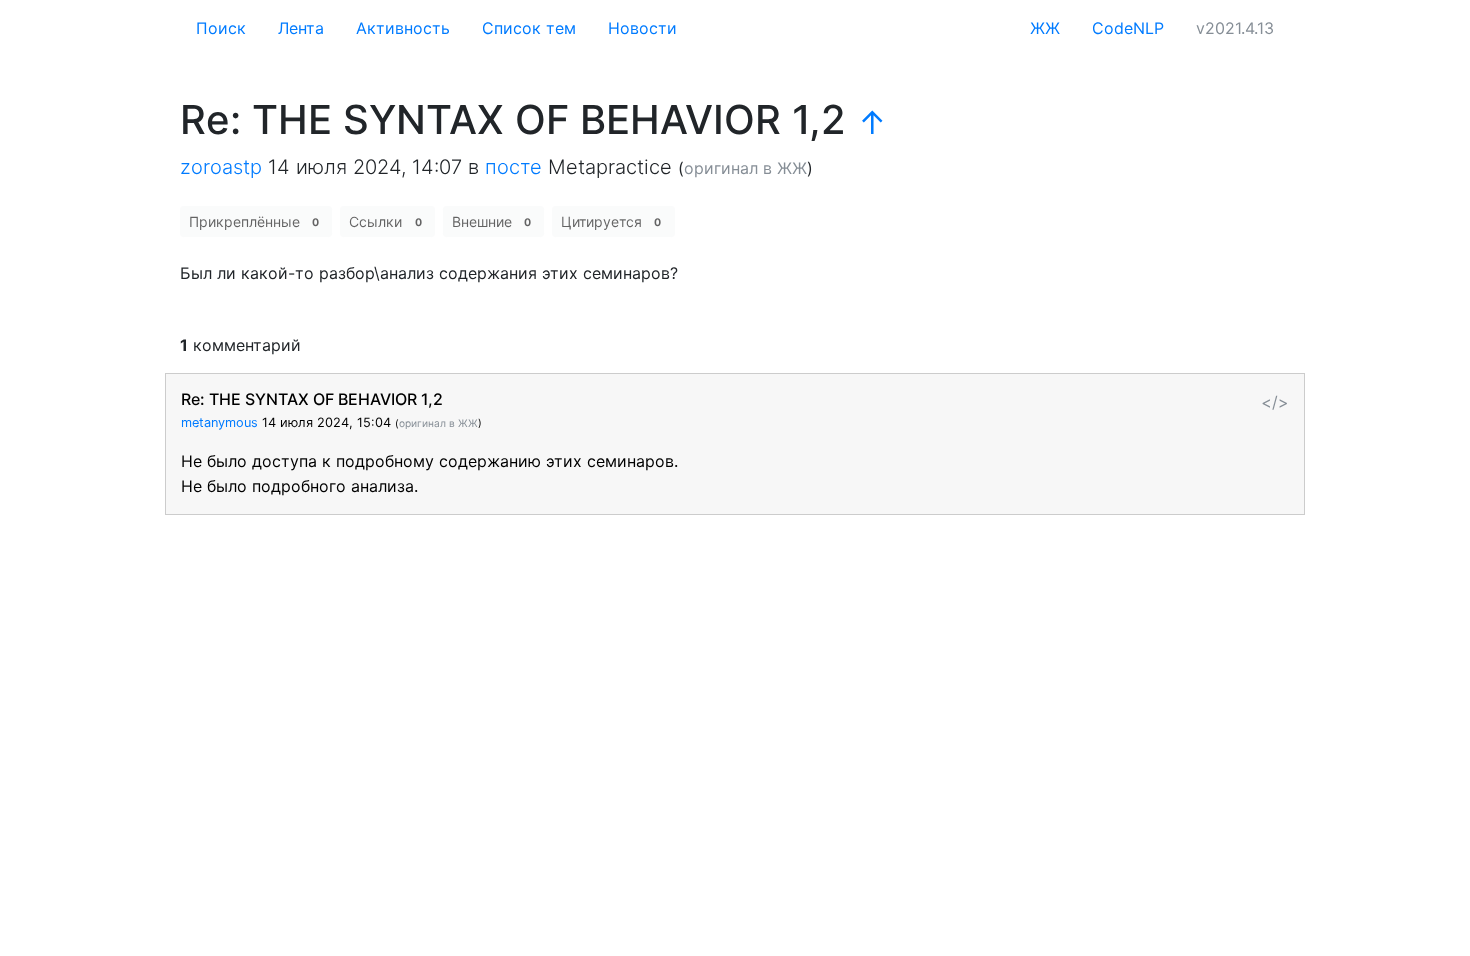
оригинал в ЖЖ (745, 168)
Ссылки (385, 221)
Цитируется (611, 221)
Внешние (491, 221)
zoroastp (221, 167)
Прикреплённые (254, 221)
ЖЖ (1045, 28)
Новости (642, 28)
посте (513, 167)
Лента (301, 28)
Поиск (221, 28)
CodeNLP (1128, 28)
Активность (403, 28)
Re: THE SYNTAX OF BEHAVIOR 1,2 (312, 399)
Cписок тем (529, 28)
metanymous (219, 422)
